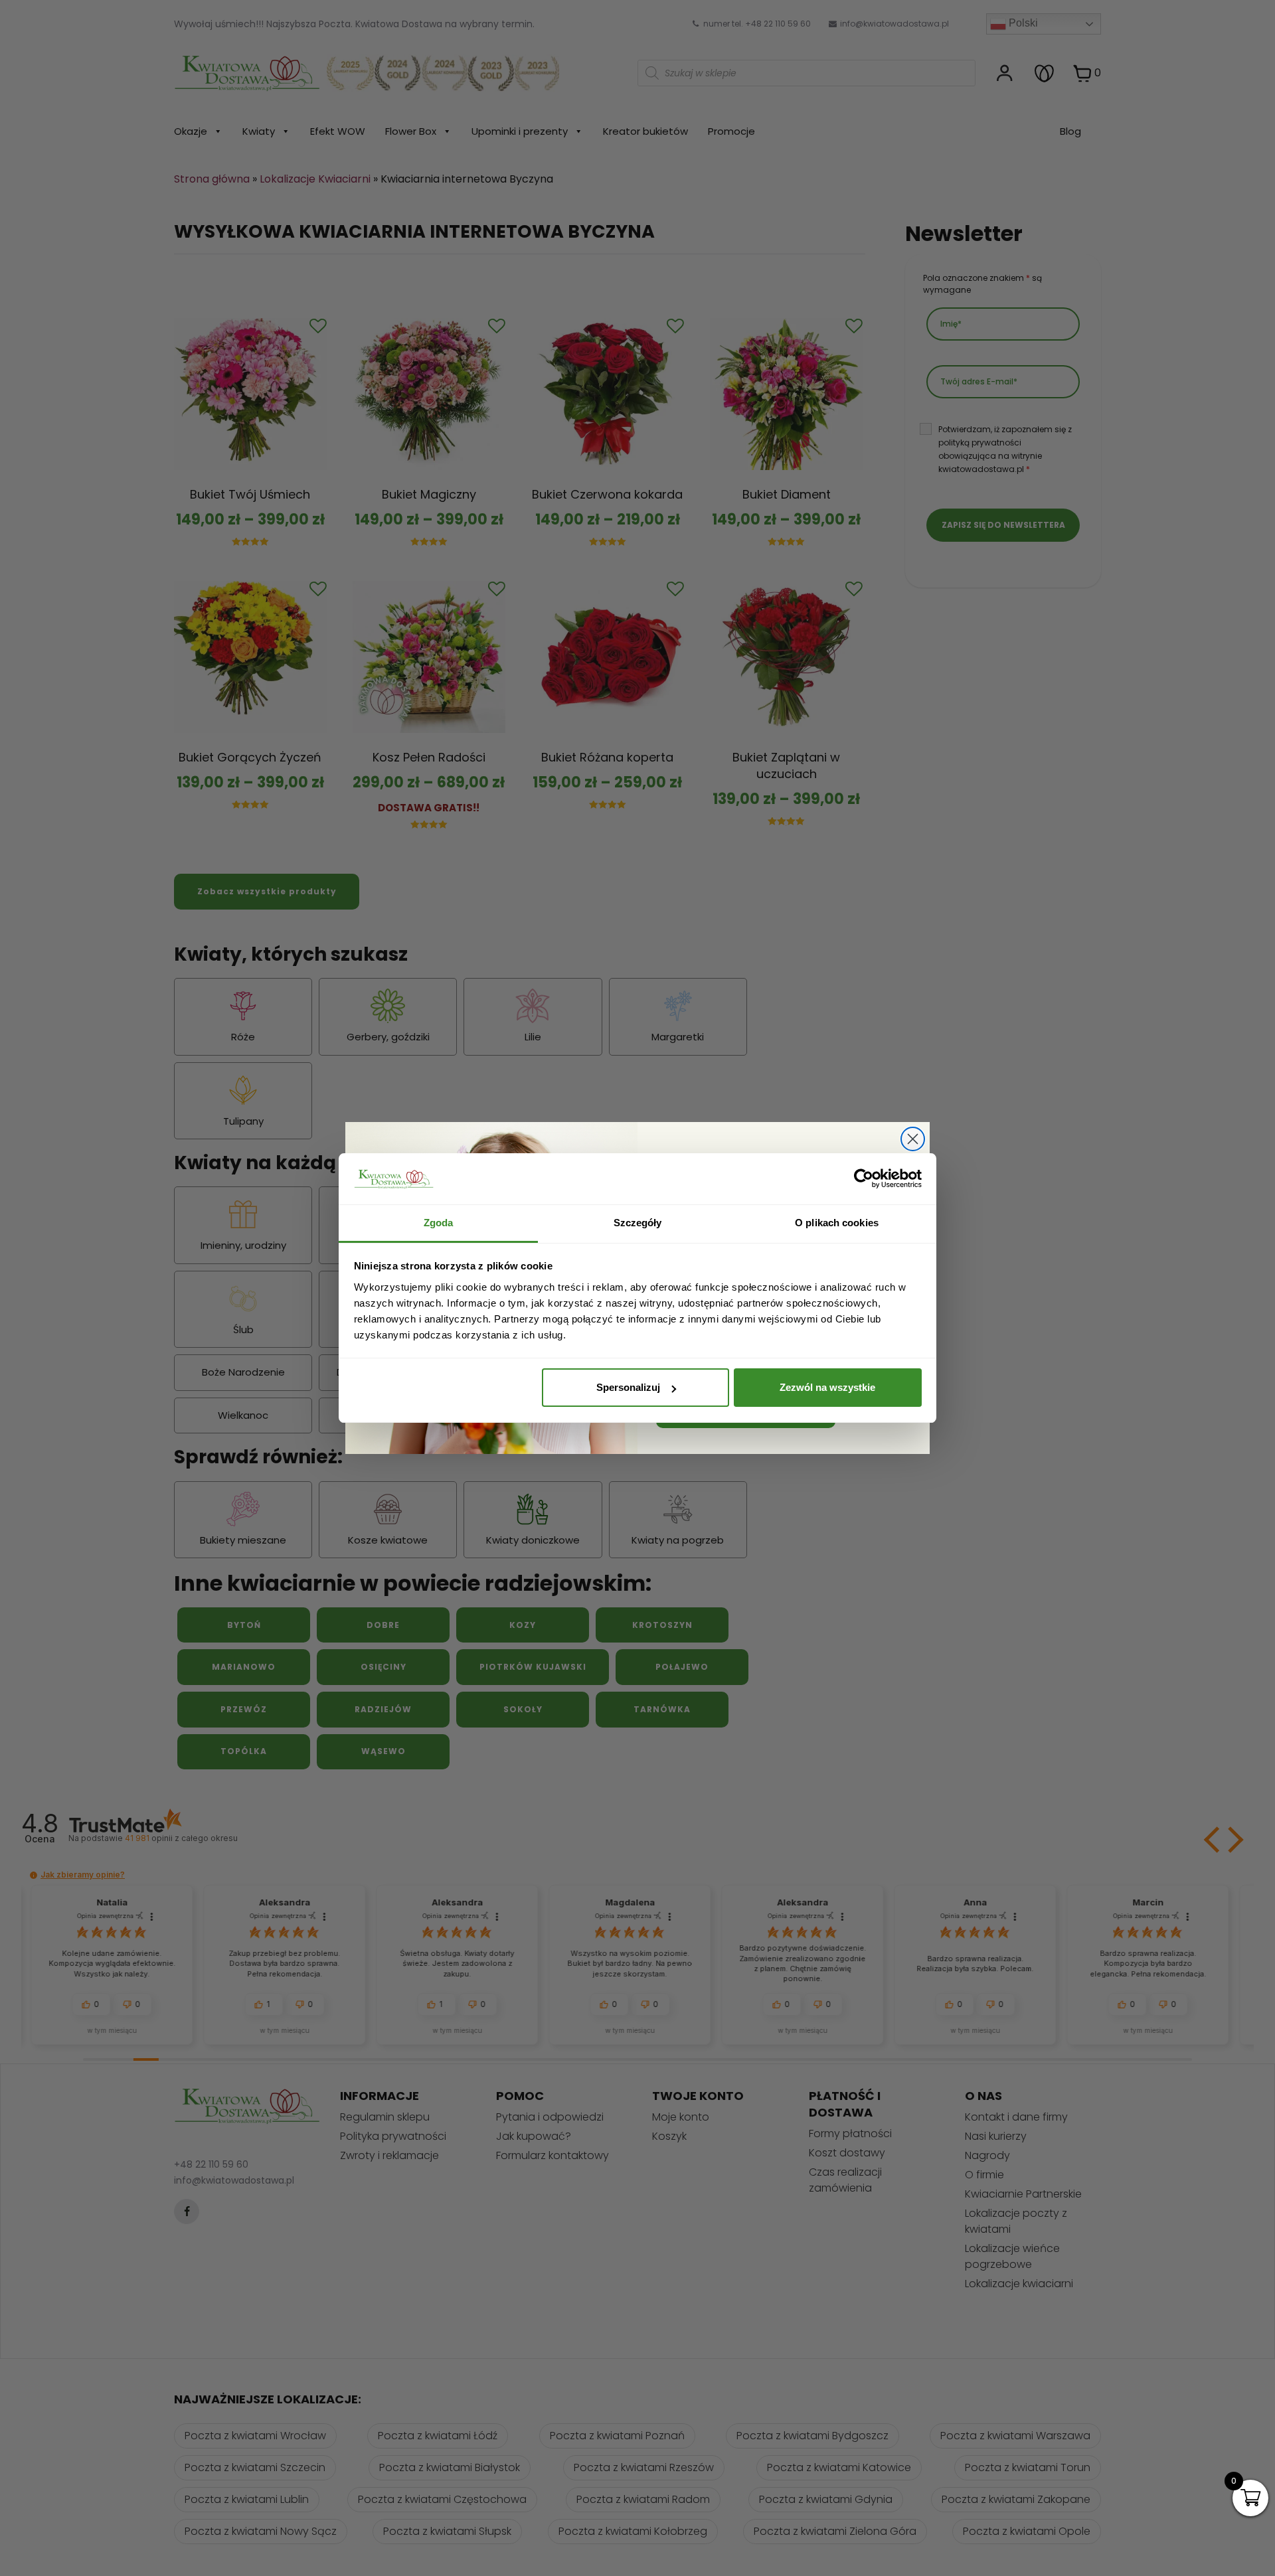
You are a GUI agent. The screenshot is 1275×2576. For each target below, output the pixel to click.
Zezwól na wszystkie (827, 1387)
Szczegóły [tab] (638, 1223)
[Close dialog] (913, 1139)
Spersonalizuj (628, 1387)
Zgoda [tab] (439, 1223)
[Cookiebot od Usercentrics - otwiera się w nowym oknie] (864, 1179)
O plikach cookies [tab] (837, 1223)
